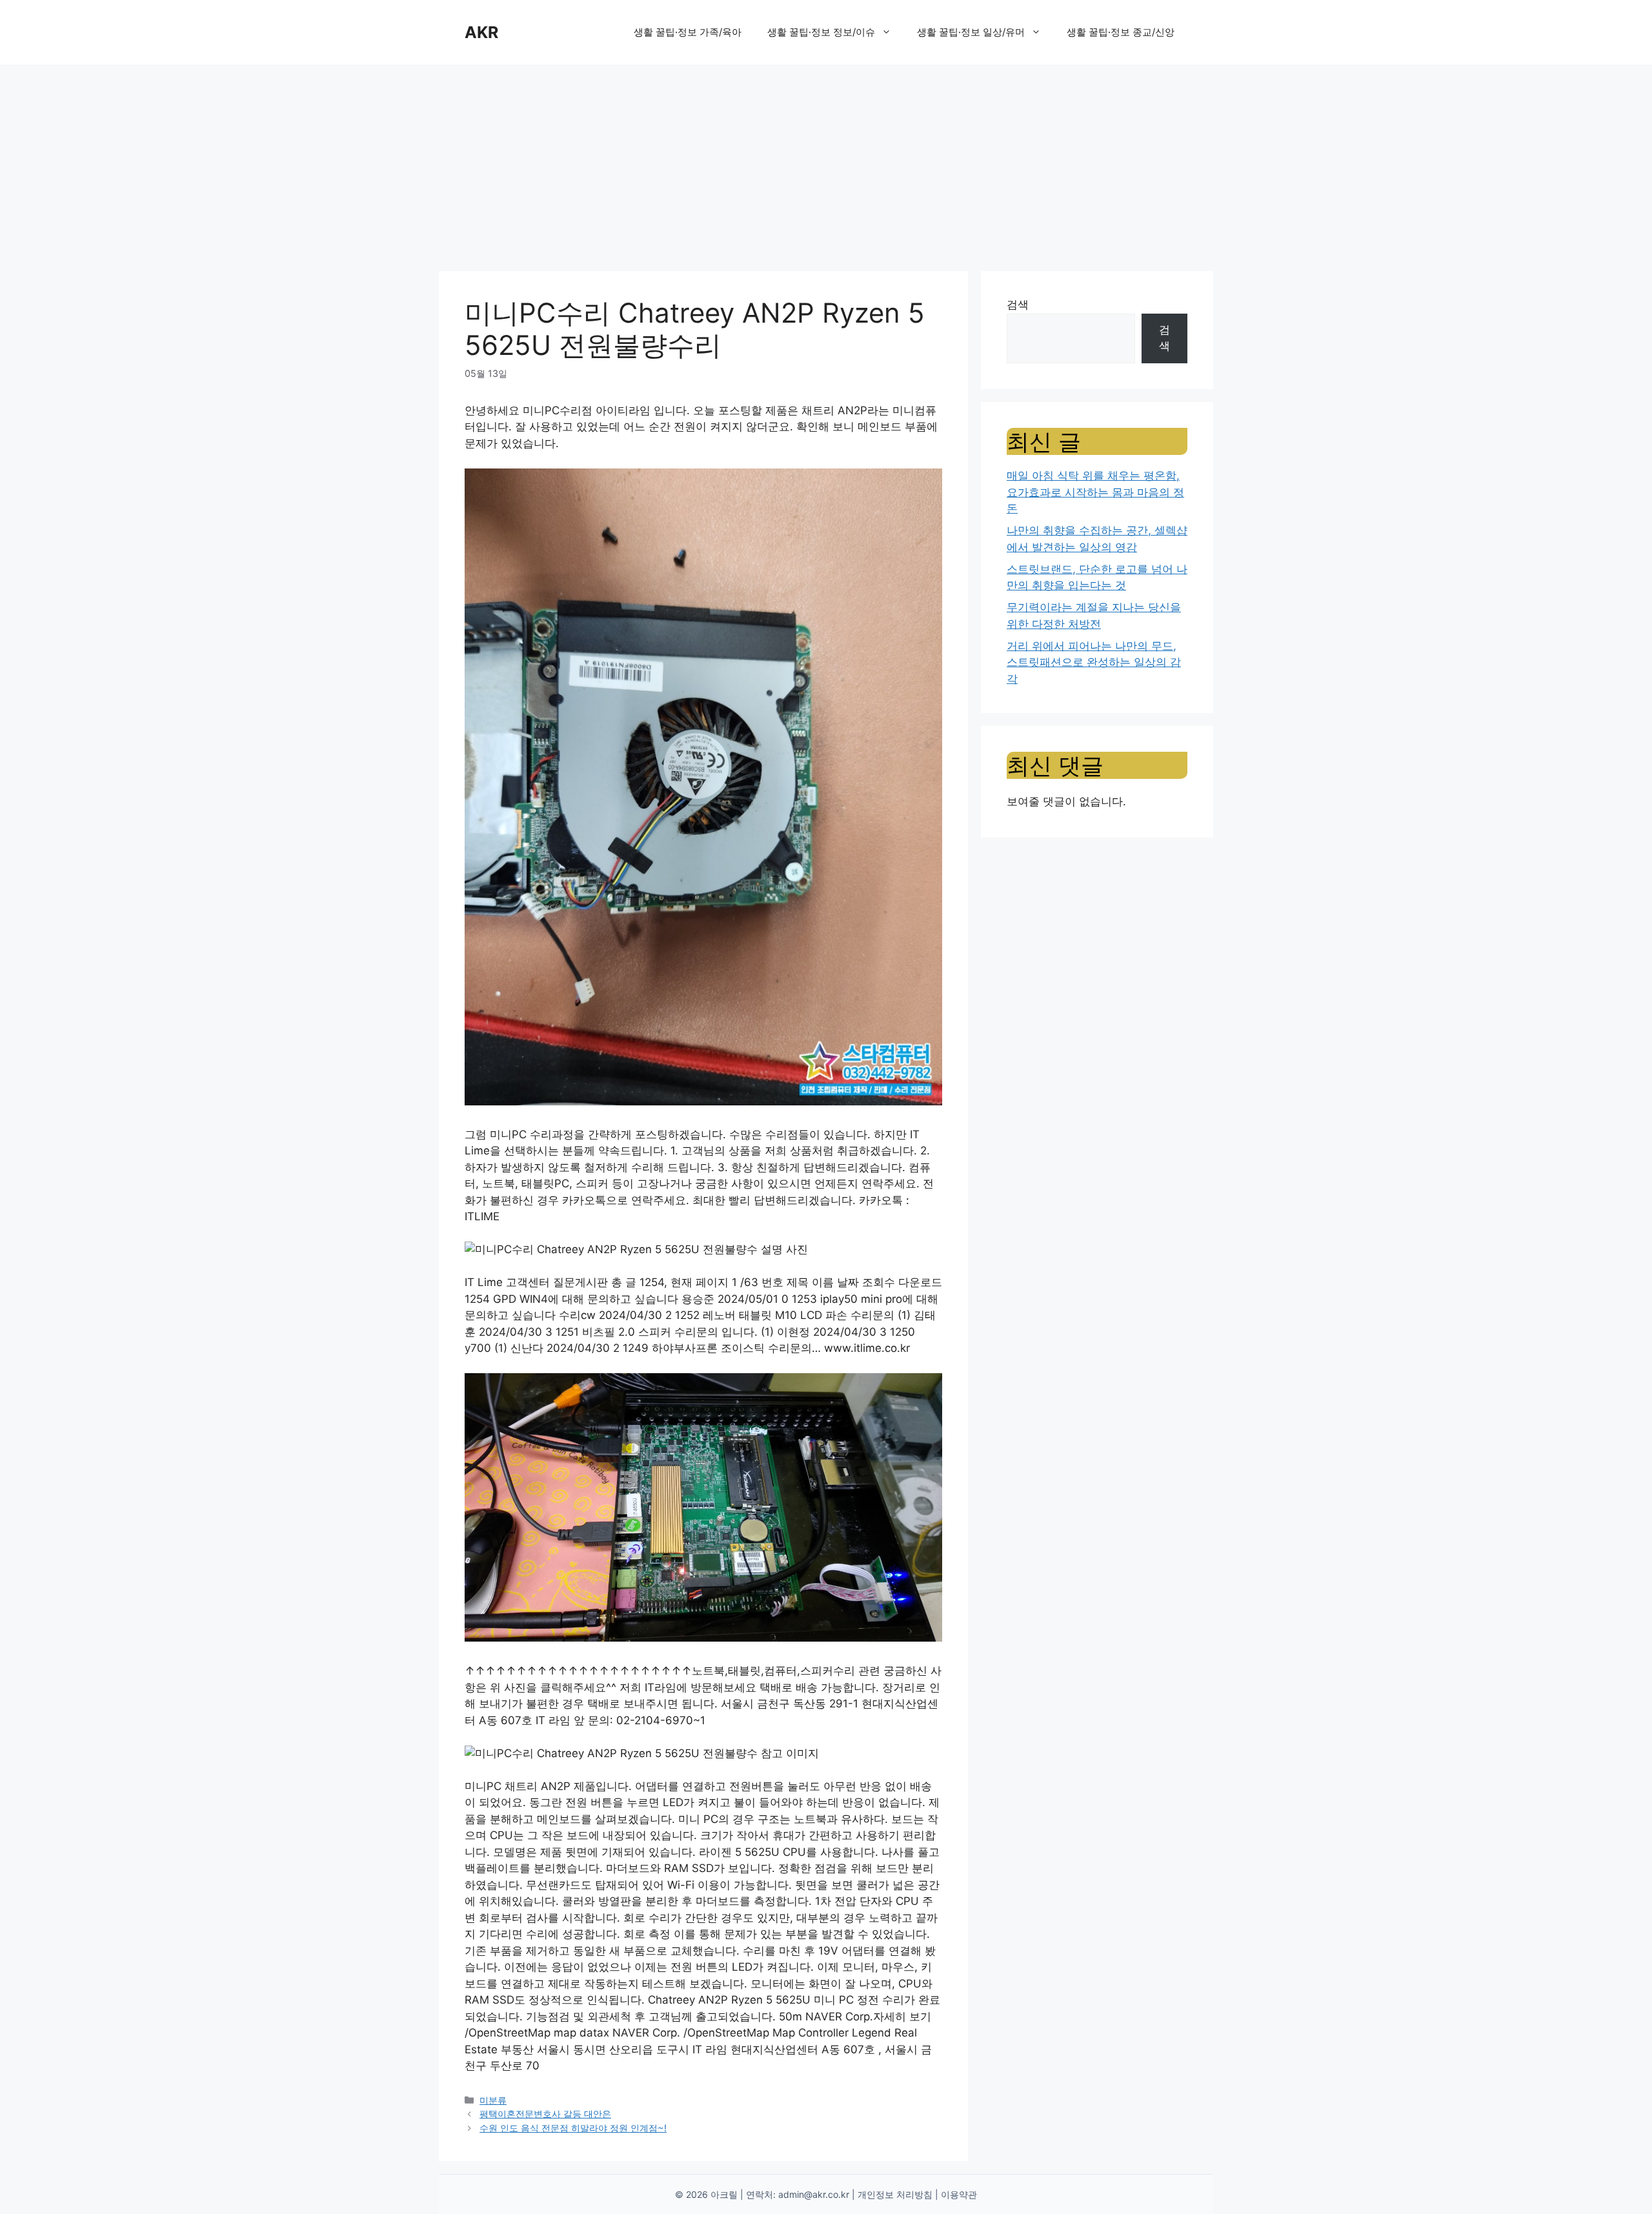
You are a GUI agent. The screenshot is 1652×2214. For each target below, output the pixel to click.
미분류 (493, 2100)
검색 (1018, 305)
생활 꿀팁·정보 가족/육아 (688, 32)
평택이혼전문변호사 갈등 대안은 (545, 2114)
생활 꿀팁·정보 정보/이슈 (821, 32)
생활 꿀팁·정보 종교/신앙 (1121, 32)
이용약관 (959, 2194)
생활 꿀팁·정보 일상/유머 (971, 32)
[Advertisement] (826, 161)
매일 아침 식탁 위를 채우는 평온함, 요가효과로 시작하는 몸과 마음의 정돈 (1095, 492)
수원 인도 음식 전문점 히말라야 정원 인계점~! (573, 2128)
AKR (481, 32)
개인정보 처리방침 (895, 2194)
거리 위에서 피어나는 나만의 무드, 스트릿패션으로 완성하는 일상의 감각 (1094, 662)
